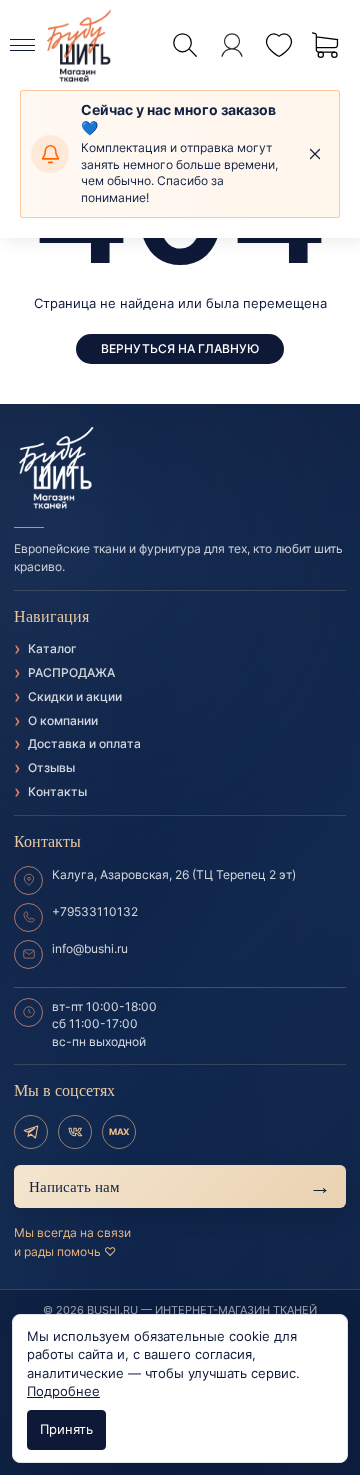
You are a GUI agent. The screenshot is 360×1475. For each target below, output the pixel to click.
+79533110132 (95, 911)
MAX (119, 1131)
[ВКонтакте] (75, 1132)
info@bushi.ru (90, 948)
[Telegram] (31, 1132)
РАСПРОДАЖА (71, 672)
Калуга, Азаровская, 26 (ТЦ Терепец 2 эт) (174, 874)
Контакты (57, 791)
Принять (66, 1429)
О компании (63, 720)
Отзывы (51, 767)
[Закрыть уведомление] (315, 154)
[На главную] (180, 469)
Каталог (52, 648)
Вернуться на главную (180, 348)
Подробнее (63, 1391)
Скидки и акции (75, 696)
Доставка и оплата (84, 743)
